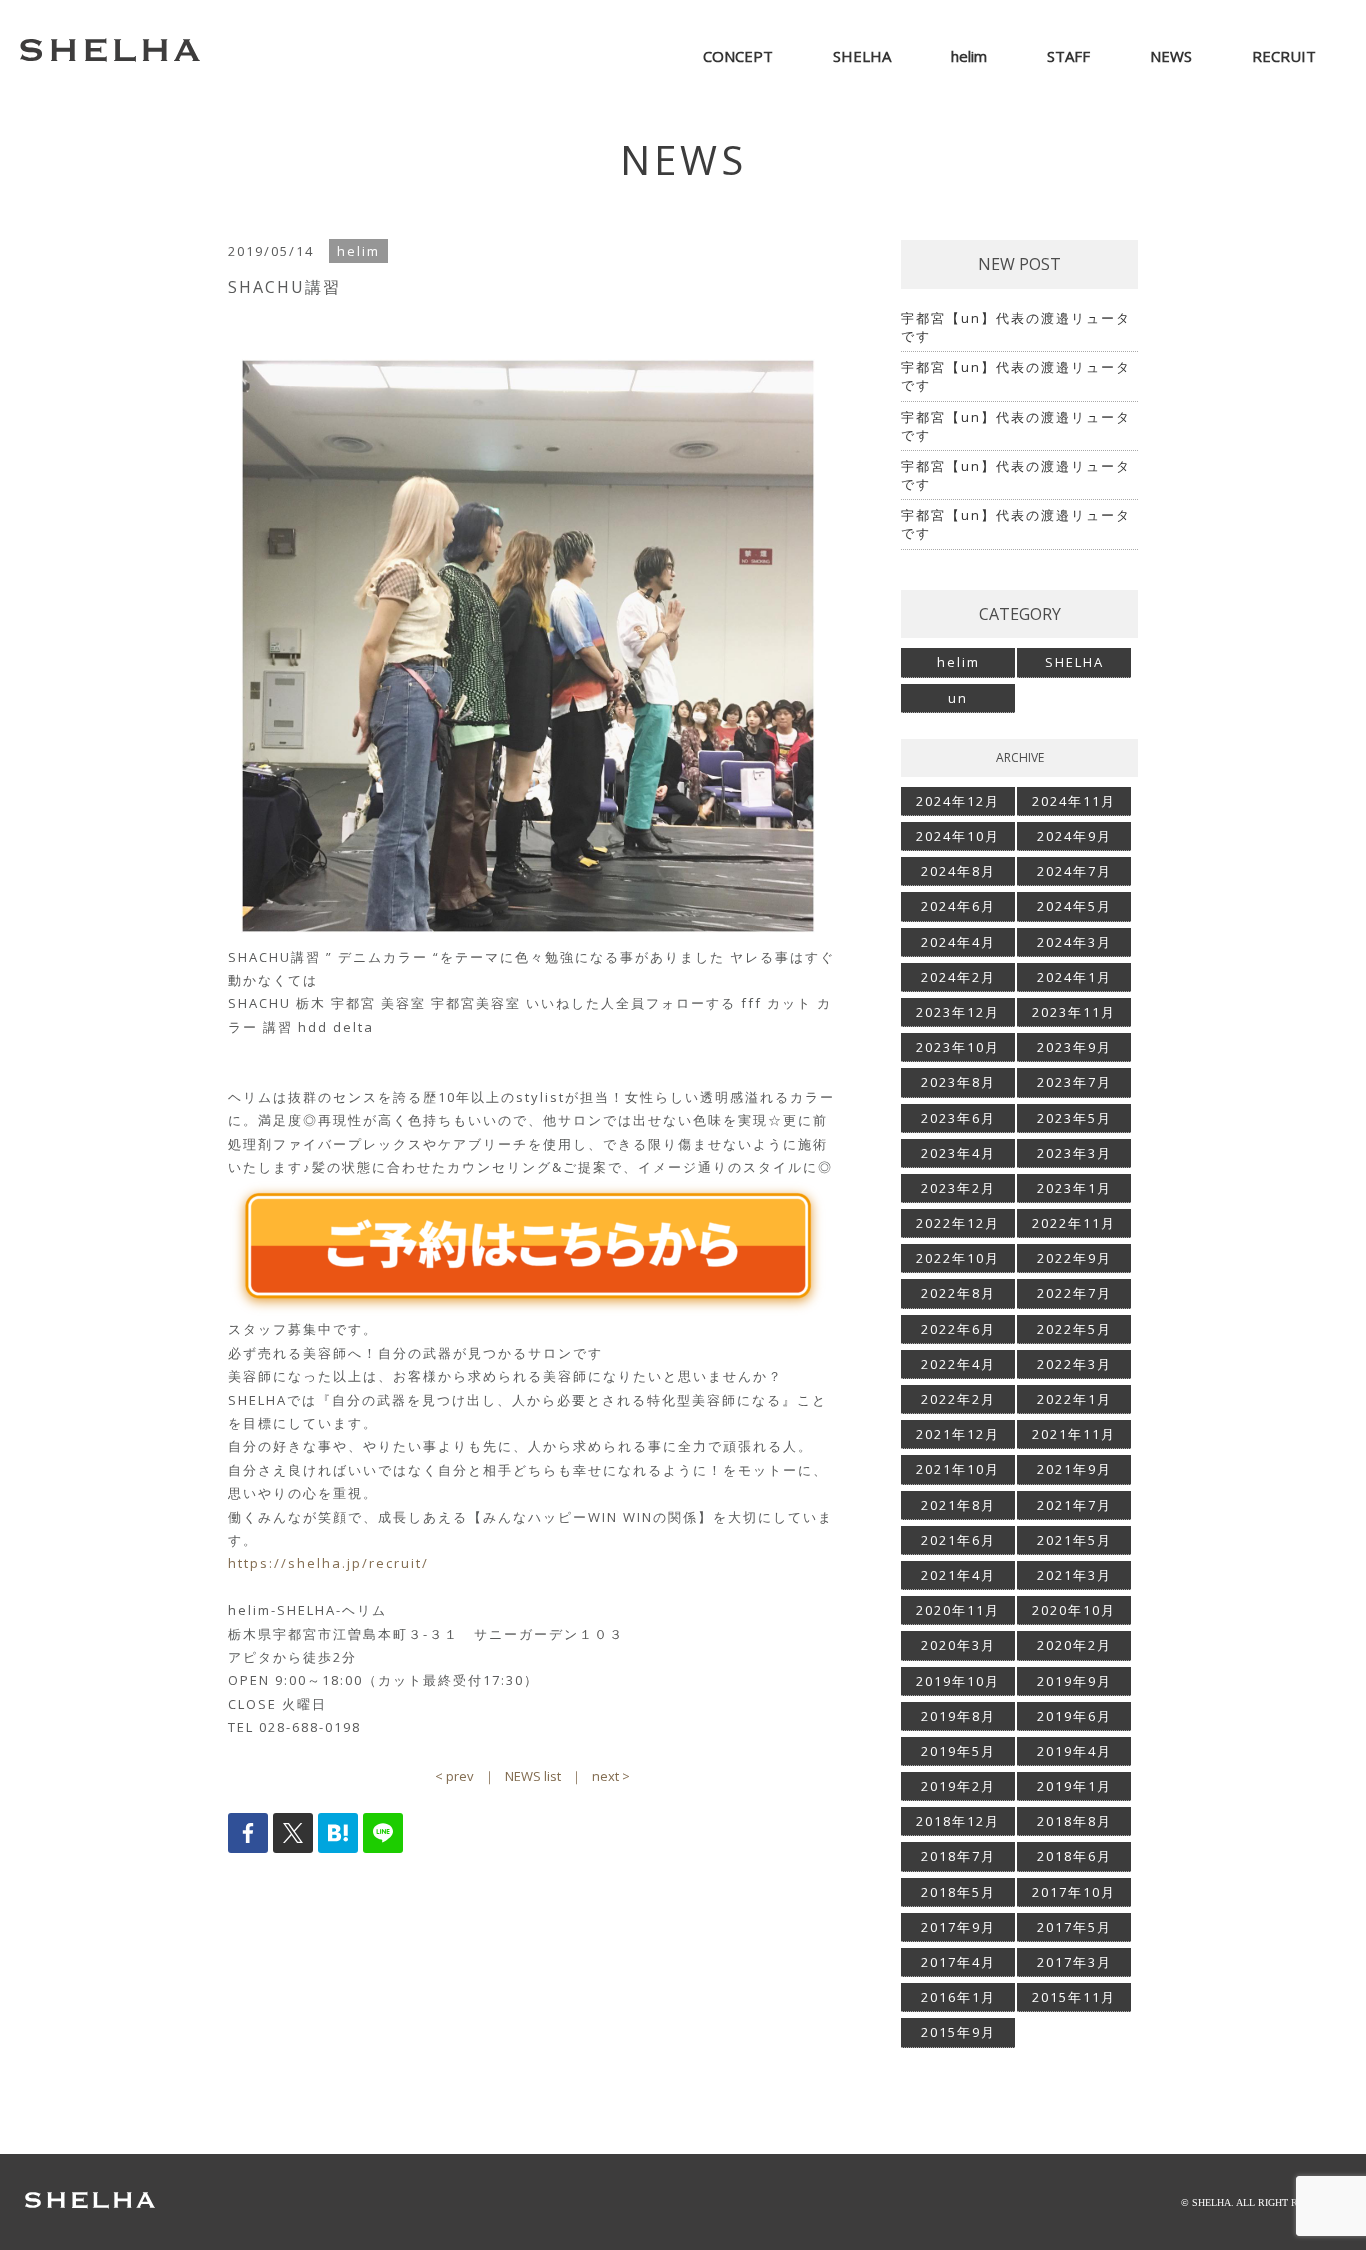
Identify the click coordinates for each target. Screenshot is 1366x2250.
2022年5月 (1074, 1329)
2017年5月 (1074, 1927)
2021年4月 (958, 1575)
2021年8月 (958, 1505)
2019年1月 (1074, 1786)
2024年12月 (958, 801)
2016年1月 (958, 1997)
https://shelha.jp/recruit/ (328, 1563)
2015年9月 (958, 2032)
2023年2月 (958, 1188)
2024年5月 (1074, 906)
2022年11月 (1074, 1223)
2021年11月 (1074, 1434)
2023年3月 (1074, 1153)
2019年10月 (958, 1681)
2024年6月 (958, 906)
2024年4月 (958, 942)
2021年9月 (1074, 1469)
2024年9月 (1074, 836)
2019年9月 (1074, 1681)
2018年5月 (958, 1892)
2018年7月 (958, 1856)
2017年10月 (1074, 1892)
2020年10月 (1074, 1610)
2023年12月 (958, 1012)
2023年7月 (1074, 1082)
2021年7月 (1074, 1505)
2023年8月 (958, 1082)
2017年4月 (958, 1962)
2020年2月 (1074, 1645)
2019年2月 (958, 1786)
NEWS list (533, 1776)
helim (958, 662)
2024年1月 (1074, 977)
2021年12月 (958, 1434)
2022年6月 (958, 1329)
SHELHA (1074, 662)
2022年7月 (1074, 1293)
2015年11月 (1074, 1997)
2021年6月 (958, 1540)
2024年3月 (1074, 942)
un (958, 698)
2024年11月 (1074, 801)
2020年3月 (958, 1645)
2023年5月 (1074, 1118)
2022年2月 (958, 1399)
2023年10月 (958, 1047)
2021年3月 (1074, 1575)
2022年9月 (1074, 1258)
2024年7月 (1074, 871)
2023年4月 (958, 1153)
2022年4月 (958, 1364)
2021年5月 (1074, 1540)
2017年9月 (958, 1927)
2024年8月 (958, 871)
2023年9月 (1074, 1047)
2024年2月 (958, 977)
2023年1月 (1074, 1188)
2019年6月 (1074, 1716)
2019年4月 (1074, 1751)
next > (611, 1776)
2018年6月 (1074, 1856)
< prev (454, 1776)
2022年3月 (1074, 1364)
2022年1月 (1074, 1399)
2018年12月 (958, 1821)
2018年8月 (1074, 1821)
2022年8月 (958, 1293)
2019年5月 (958, 1751)
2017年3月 (1074, 1962)
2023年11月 (1074, 1012)
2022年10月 (958, 1258)
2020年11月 (958, 1610)
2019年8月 (958, 1716)
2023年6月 (958, 1118)
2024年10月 (958, 836)
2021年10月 (958, 1469)
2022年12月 (958, 1223)
